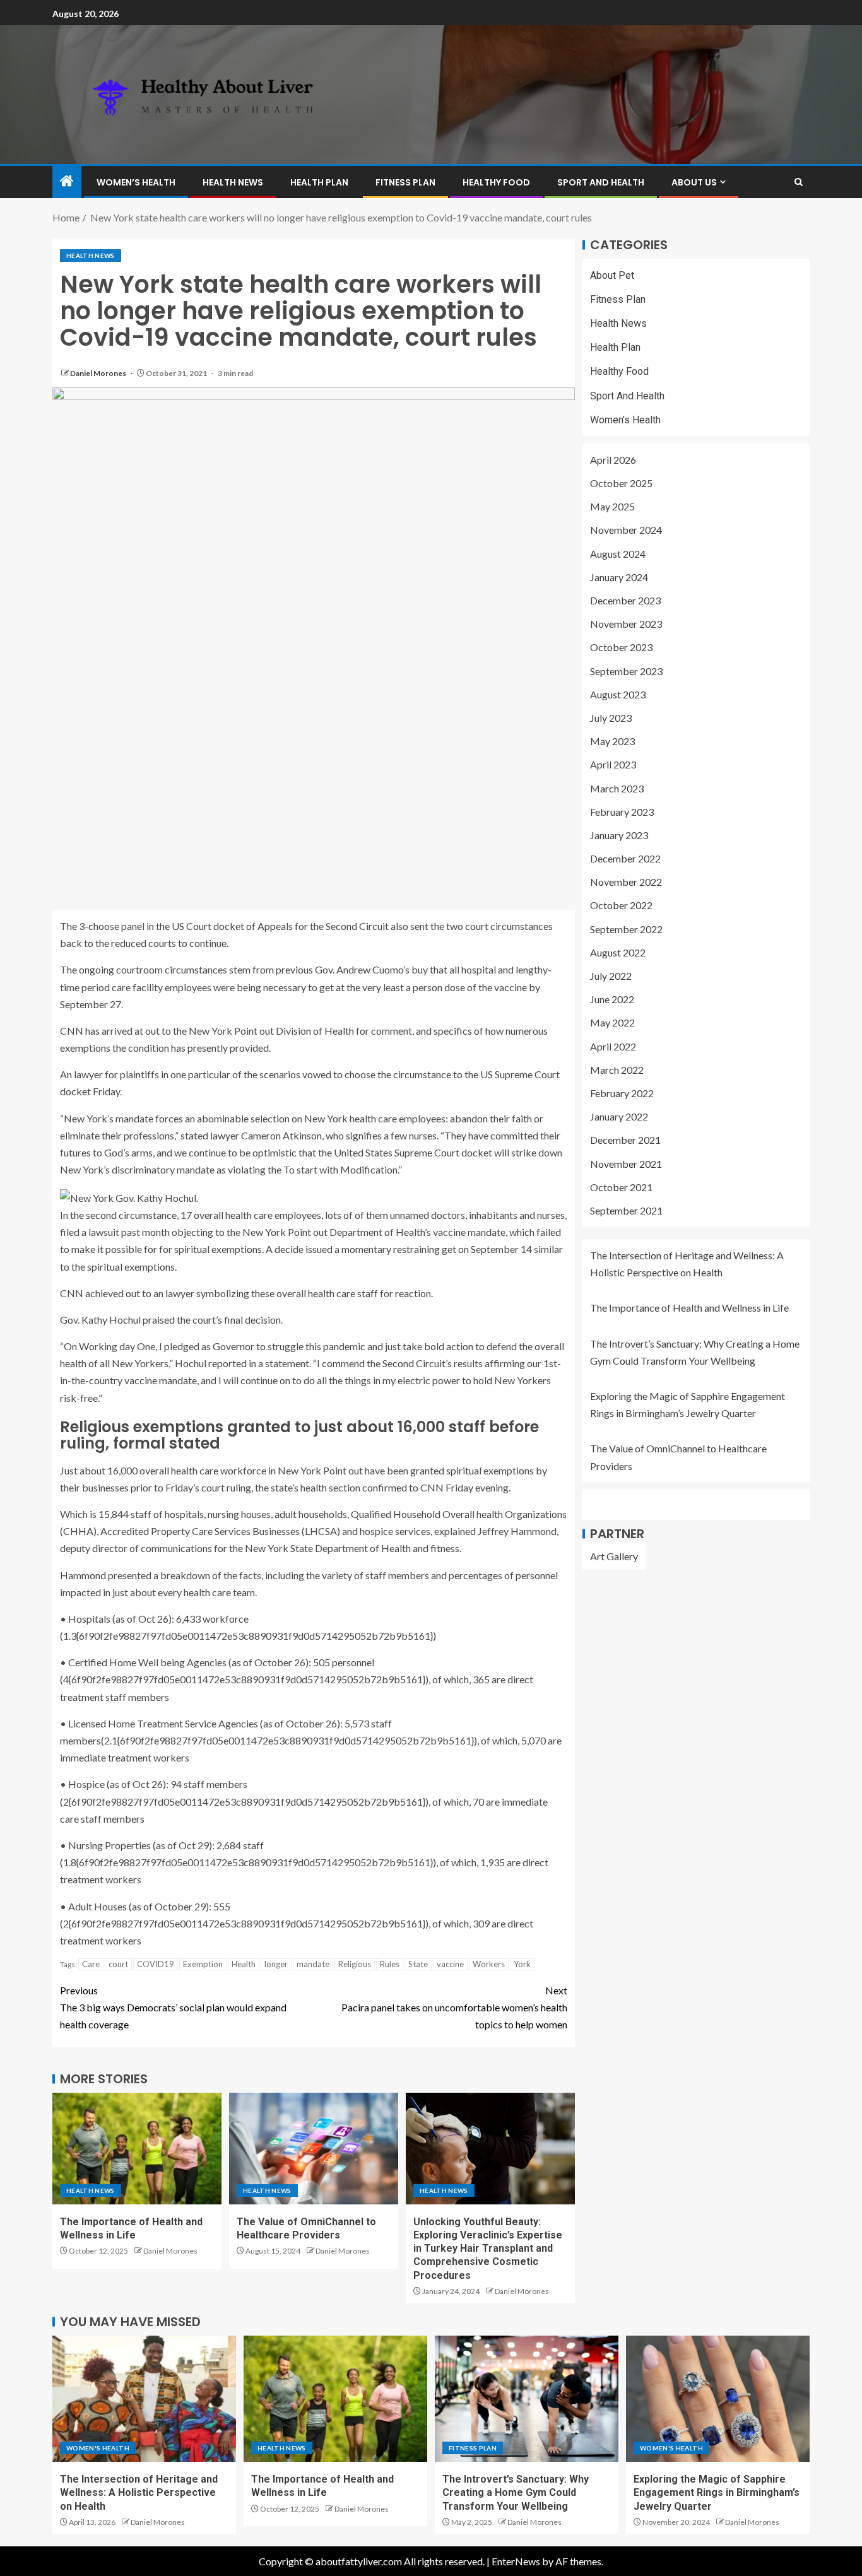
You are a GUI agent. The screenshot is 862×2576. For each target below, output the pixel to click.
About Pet (612, 275)
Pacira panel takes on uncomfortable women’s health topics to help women (454, 2007)
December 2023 (625, 601)
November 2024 (626, 530)
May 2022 (612, 1023)
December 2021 (625, 1140)
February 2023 (622, 812)
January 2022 (619, 1117)
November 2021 (626, 1164)
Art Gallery (614, 1556)
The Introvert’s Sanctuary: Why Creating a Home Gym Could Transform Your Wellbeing (516, 2493)
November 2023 (626, 624)
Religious (355, 1964)
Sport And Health (601, 182)
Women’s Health (136, 182)
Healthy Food (496, 182)
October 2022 (621, 906)
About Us (694, 182)
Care (91, 1964)
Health (244, 1964)
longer (276, 1964)
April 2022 (613, 1046)
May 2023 (612, 742)
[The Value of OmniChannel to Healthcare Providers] (314, 2149)
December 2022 (625, 859)
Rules (390, 1964)
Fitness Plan (405, 182)
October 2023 (621, 648)
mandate (313, 1964)
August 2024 (618, 554)
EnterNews (516, 2561)
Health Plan (319, 182)
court (118, 1964)
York (522, 1964)
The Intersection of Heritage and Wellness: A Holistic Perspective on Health (139, 2493)
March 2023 (617, 788)
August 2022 (618, 952)
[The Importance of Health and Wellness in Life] (137, 2149)
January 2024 (619, 577)
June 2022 (612, 1000)
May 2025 (612, 507)
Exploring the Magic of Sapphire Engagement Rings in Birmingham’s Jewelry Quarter (717, 2493)
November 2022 (626, 882)
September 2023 (626, 671)
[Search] (799, 182)
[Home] (67, 181)
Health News (233, 182)
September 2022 (626, 929)
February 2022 (622, 1094)
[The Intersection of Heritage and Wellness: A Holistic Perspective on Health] (144, 2399)
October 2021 (621, 1187)
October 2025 (621, 484)
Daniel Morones (99, 373)
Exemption (203, 1964)
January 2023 (619, 836)
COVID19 (156, 1964)
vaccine (450, 1964)
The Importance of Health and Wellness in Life (689, 1308)
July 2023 (611, 718)
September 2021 (626, 1211)
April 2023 (613, 765)
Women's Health (625, 420)
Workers (489, 1964)
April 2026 (613, 460)
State (418, 1964)
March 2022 (617, 1070)
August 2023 (618, 694)
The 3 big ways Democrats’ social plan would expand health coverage (173, 2007)
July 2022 (611, 976)
